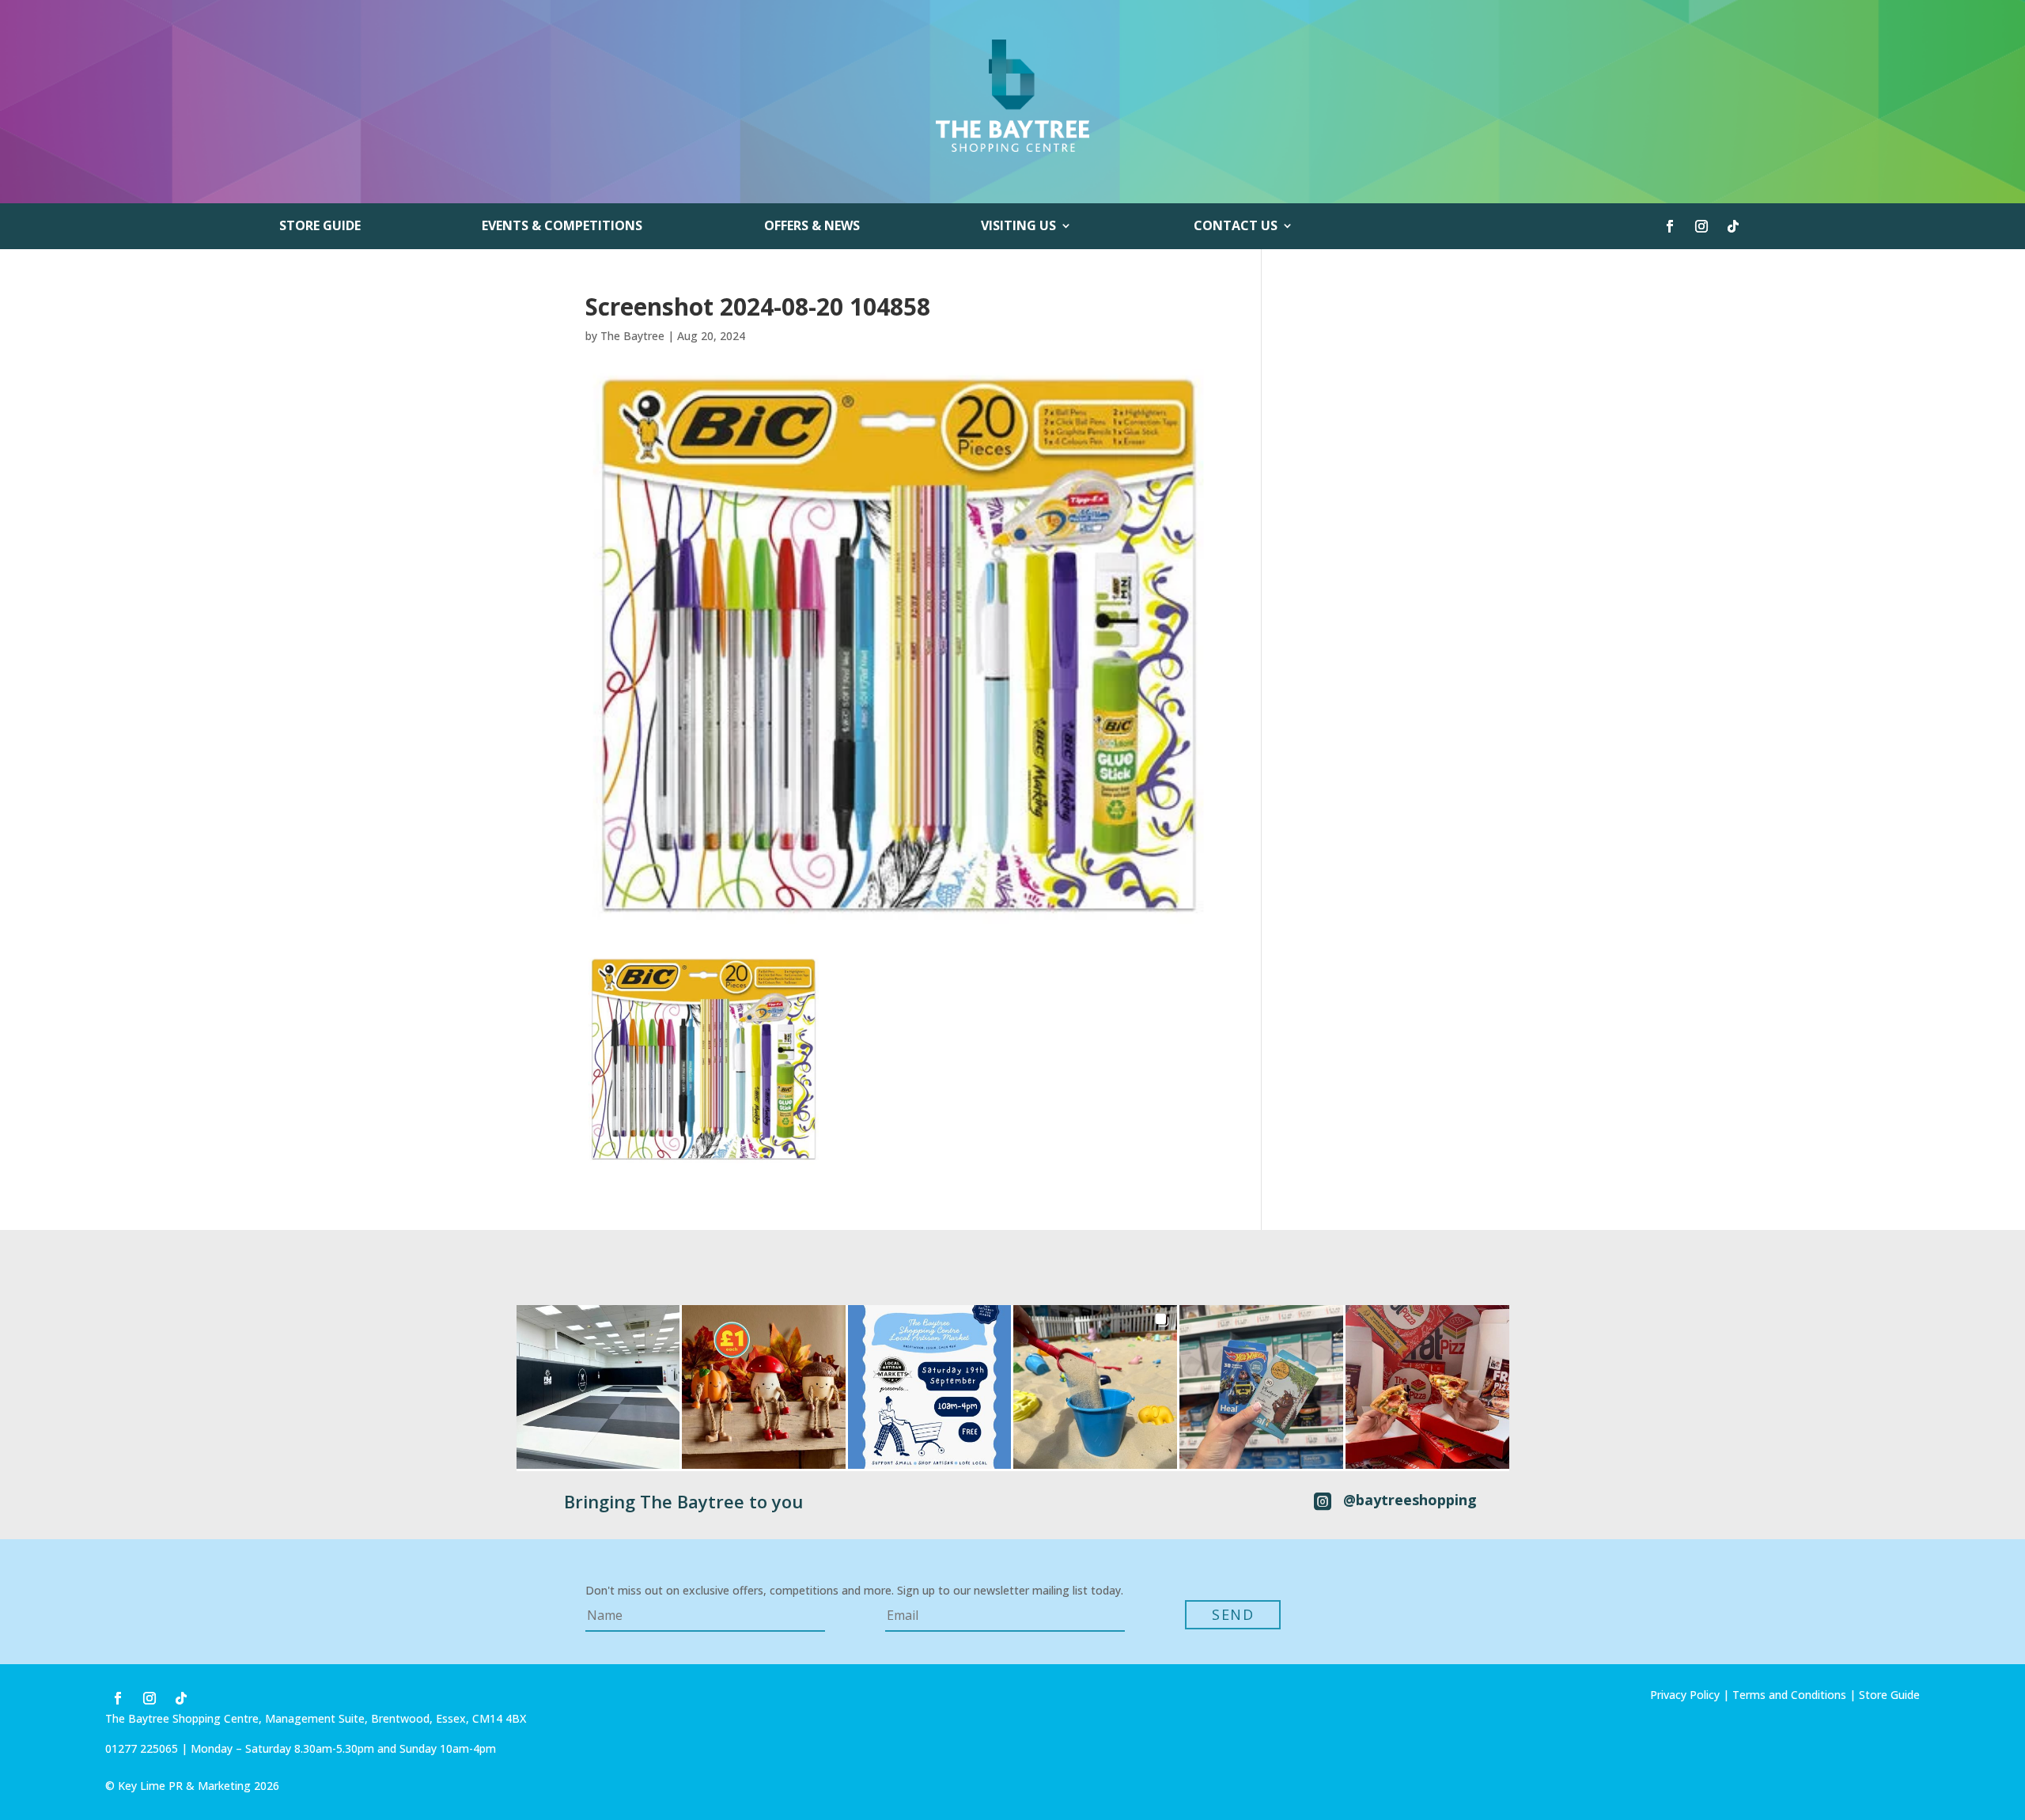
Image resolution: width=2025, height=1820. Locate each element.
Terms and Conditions (1789, 1695)
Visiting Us (1018, 227)
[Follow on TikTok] (1733, 226)
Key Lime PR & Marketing (186, 1786)
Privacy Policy (1685, 1695)
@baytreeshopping (1410, 1500)
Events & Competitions (562, 227)
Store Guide (320, 227)
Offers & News (812, 227)
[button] (598, 1387)
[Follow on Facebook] (1670, 226)
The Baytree (632, 336)
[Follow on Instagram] (1701, 226)
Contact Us (1236, 227)
